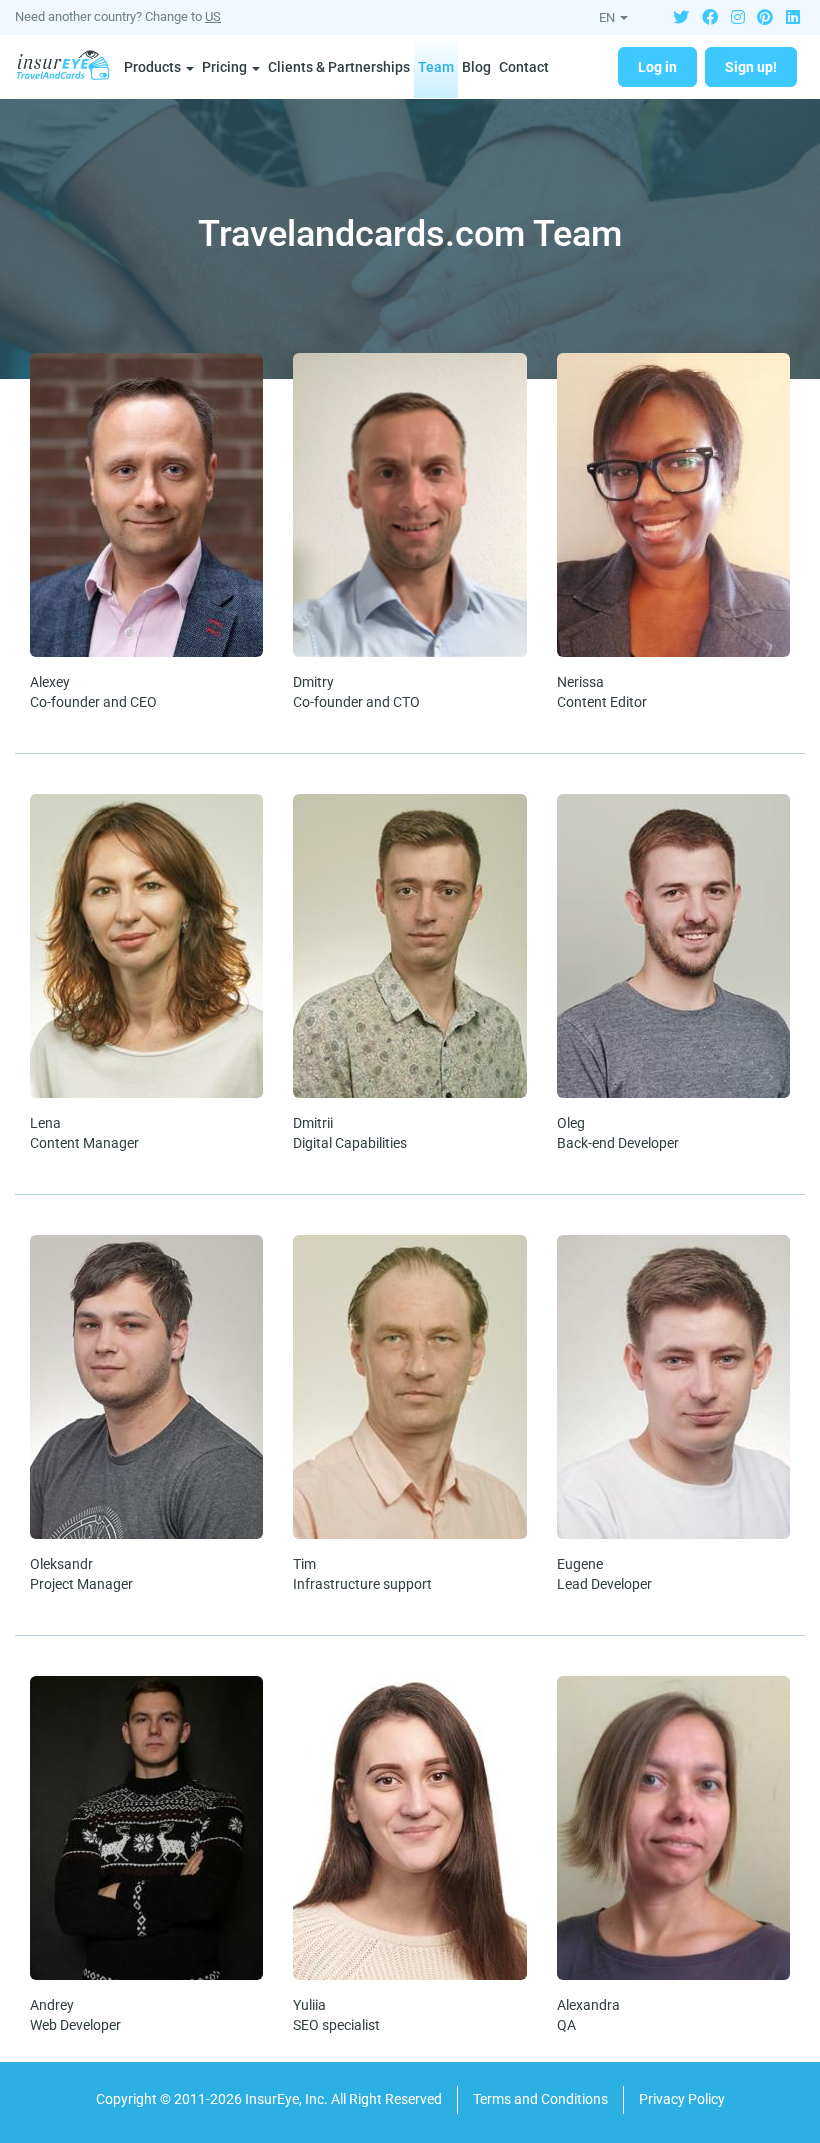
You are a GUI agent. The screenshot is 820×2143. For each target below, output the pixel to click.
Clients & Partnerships (339, 67)
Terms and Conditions (540, 2099)
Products (154, 67)
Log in (657, 67)
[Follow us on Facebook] (710, 16)
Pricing (226, 67)
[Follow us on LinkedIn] (793, 16)
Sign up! (751, 67)
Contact (524, 67)
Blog (476, 67)
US (213, 16)
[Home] (67, 66)
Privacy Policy (682, 2099)
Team (436, 67)
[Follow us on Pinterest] (765, 16)
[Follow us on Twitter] (681, 16)
